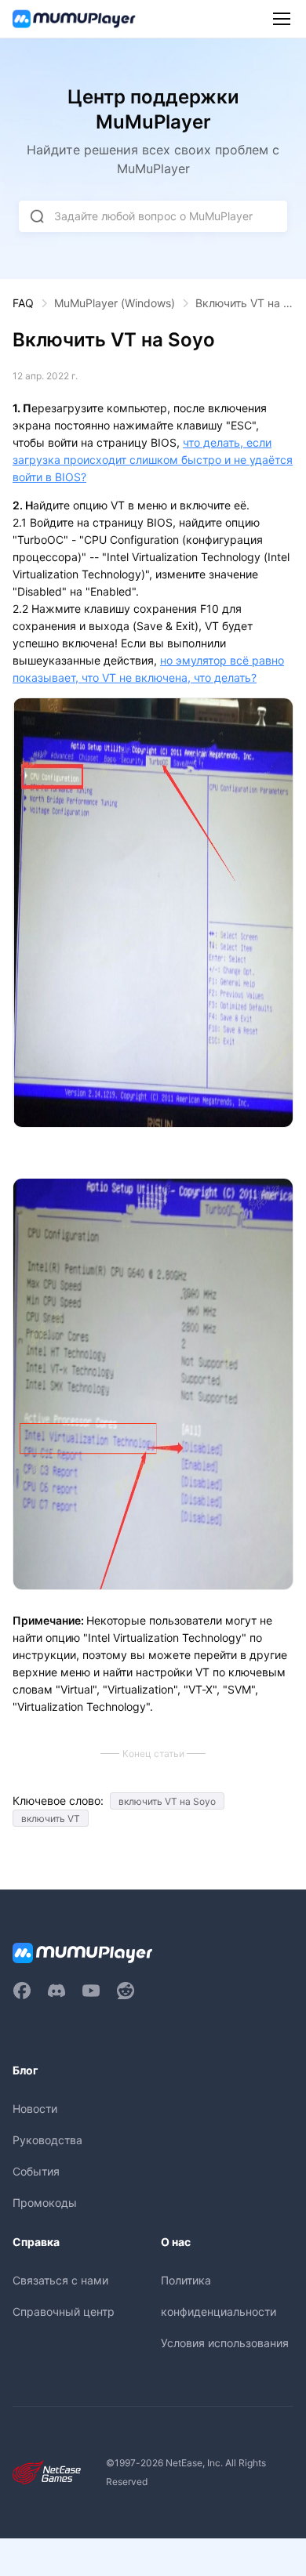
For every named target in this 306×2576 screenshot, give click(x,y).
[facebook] (22, 1991)
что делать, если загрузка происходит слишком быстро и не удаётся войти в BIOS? (153, 460)
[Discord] (56, 1991)
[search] (37, 216)
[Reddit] (126, 1991)
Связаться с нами (60, 2280)
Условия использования (225, 2343)
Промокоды (45, 2203)
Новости (35, 2109)
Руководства (47, 2140)
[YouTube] (91, 1991)
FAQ (23, 303)
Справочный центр (64, 2312)
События (36, 2171)
